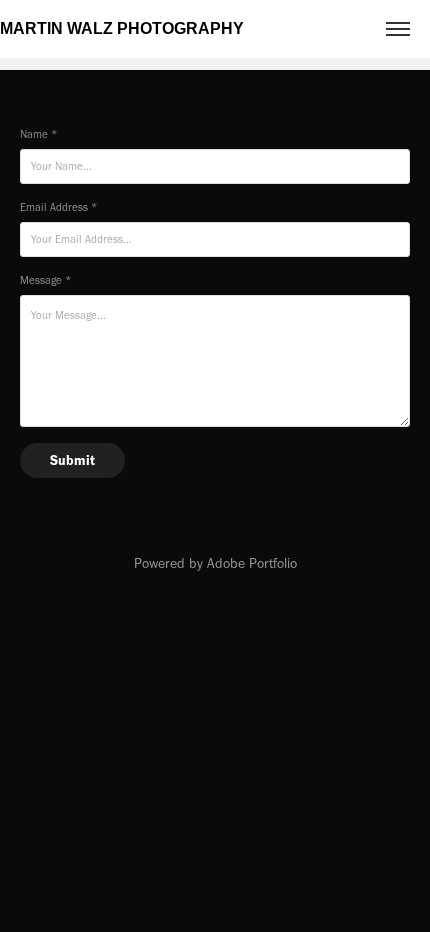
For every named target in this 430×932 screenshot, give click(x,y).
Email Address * (58, 207)
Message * (45, 280)
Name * (38, 134)
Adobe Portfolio (252, 563)
